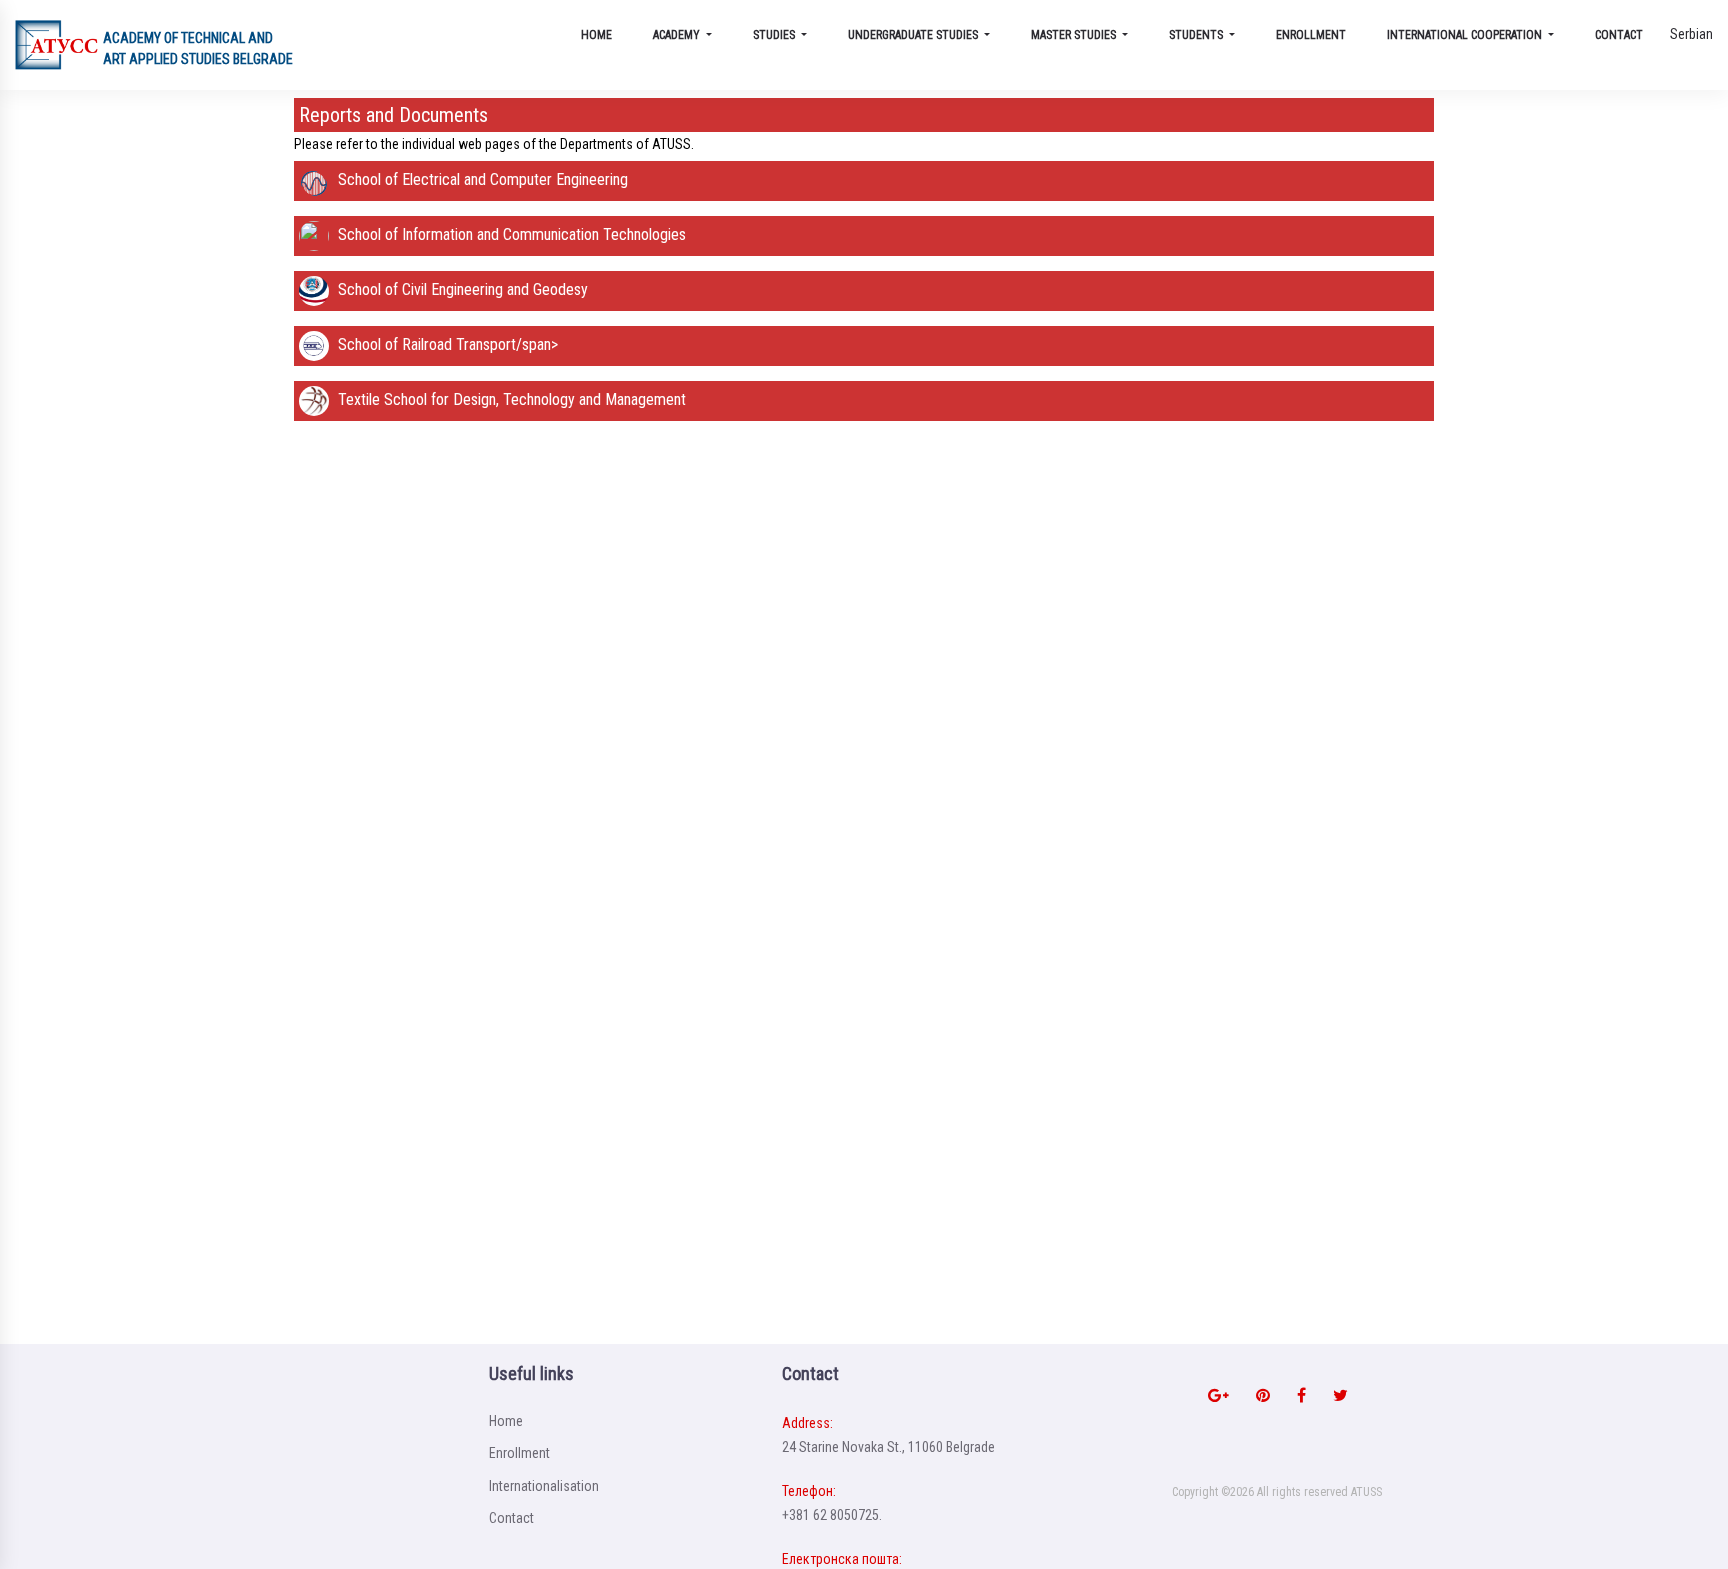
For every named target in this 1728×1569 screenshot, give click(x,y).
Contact (1619, 35)
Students (1197, 35)
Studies (775, 35)
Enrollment (1311, 35)
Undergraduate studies (914, 35)
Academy (678, 35)
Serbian (1691, 34)
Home (596, 35)
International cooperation (1466, 35)
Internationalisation (544, 1486)
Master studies (1075, 35)
